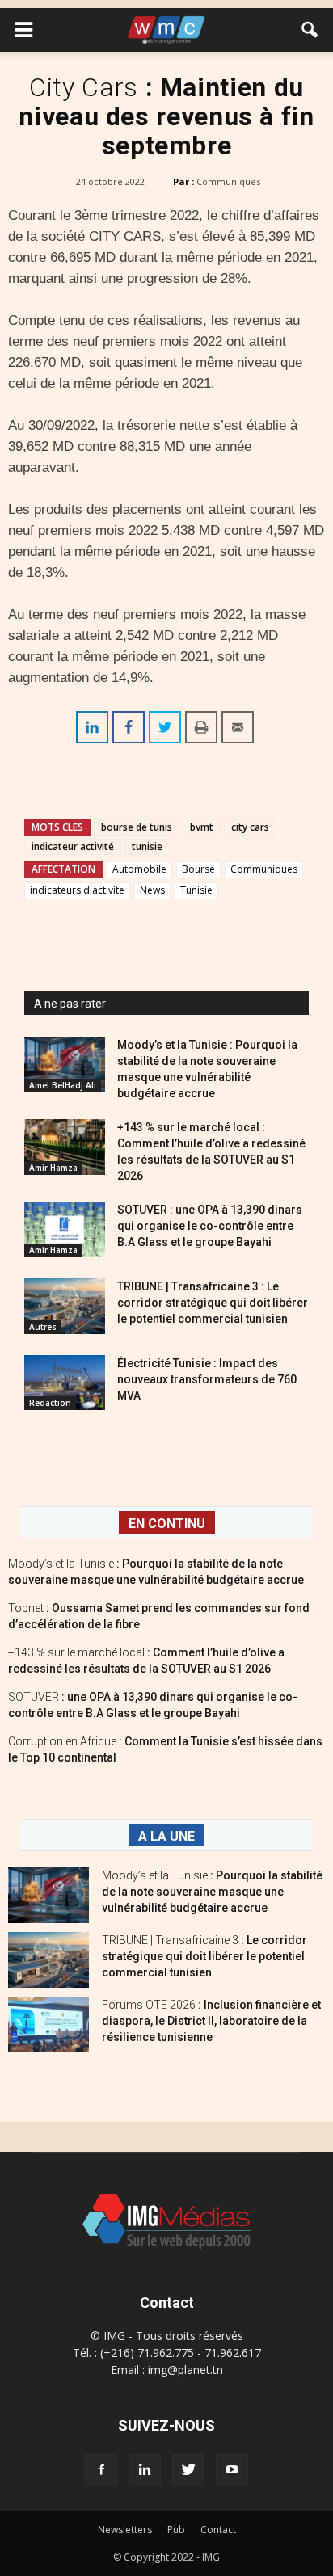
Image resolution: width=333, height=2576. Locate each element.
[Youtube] (232, 2470)
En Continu (167, 1524)
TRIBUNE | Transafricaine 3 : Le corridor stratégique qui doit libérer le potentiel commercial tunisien (213, 1303)
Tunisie (196, 890)
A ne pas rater (70, 1004)
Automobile (139, 869)
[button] (310, 30)
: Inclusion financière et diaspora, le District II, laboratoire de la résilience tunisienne (211, 2021)
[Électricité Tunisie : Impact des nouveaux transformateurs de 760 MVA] (65, 1383)
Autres (43, 1327)
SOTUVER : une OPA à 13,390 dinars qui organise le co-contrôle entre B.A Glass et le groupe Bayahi (210, 1226)
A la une (166, 1836)
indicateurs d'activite (77, 890)
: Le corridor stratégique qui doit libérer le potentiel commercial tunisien (204, 1956)
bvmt (202, 827)
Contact (218, 2530)
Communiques (228, 181)
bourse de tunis (137, 827)
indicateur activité (73, 846)
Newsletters (125, 2530)
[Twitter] (188, 2470)
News (152, 890)
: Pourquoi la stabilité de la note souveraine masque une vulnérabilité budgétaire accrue (212, 1892)
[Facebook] (101, 2470)
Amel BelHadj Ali (63, 1085)
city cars (250, 827)
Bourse (198, 869)
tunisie (147, 846)
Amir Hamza (53, 1168)
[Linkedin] (145, 2470)
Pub (176, 2530)
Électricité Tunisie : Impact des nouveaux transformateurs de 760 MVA (207, 1379)
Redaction (50, 1403)
